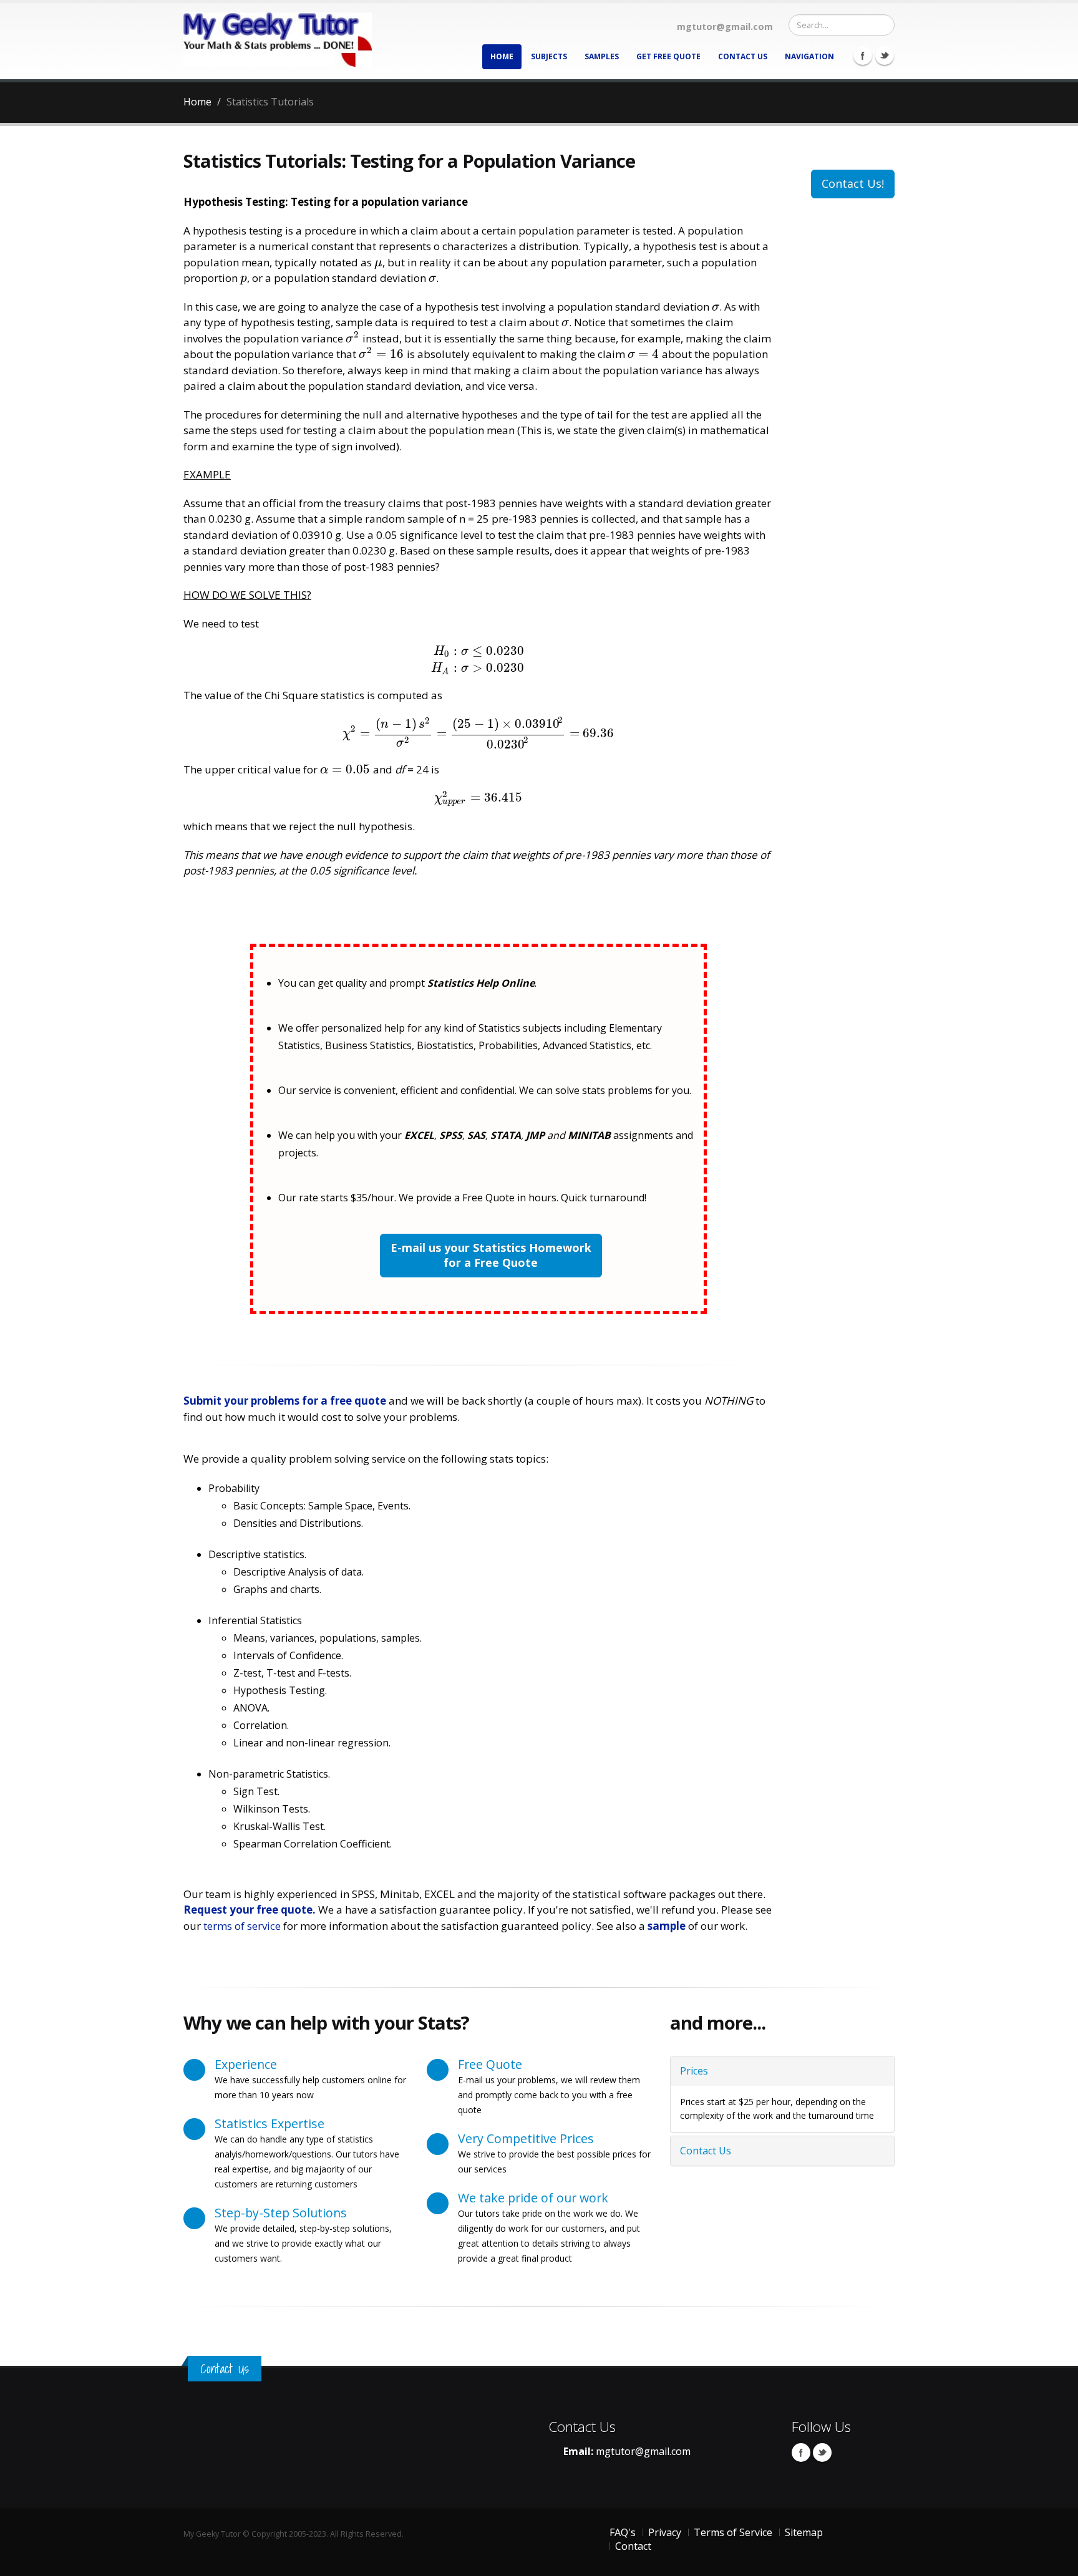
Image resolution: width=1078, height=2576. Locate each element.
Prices (694, 2071)
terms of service (242, 1926)
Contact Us (743, 56)
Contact (633, 2546)
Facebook (863, 56)
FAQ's (623, 2532)
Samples (602, 56)
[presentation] (378, 262)
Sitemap (804, 2532)
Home (502, 56)
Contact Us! (853, 183)
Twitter (885, 56)
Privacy (665, 2532)
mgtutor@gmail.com (643, 2451)
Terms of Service (733, 2532)
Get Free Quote (668, 56)
